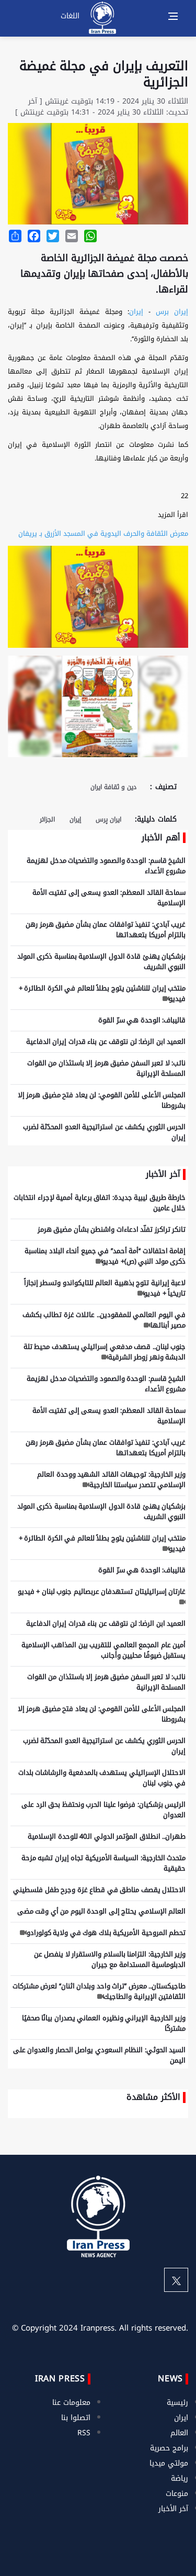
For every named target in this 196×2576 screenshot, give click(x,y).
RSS (84, 2433)
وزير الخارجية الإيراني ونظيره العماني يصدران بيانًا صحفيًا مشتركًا (104, 2023)
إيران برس (172, 312)
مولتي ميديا (169, 2463)
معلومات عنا (71, 2403)
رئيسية (177, 2403)
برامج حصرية (169, 2448)
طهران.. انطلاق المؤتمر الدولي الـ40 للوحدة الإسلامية (107, 1836)
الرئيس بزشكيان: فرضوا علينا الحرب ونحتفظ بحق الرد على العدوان (103, 1810)
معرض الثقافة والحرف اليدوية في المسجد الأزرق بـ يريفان (103, 533)
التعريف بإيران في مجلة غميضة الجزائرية (104, 74)
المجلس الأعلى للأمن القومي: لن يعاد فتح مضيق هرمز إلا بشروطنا (102, 1100)
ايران (181, 2418)
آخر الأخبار (173, 2509)
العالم (179, 2433)
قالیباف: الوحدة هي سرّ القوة (142, 1020)
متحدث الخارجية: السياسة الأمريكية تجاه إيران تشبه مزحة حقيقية (104, 1863)
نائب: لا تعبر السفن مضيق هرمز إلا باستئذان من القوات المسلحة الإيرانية (107, 1068)
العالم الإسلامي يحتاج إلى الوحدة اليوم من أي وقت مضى (102, 1911)
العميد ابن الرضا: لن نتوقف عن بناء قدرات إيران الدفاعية (106, 1042)
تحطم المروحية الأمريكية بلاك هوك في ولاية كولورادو (106, 1933)
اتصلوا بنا (76, 2418)
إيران (136, 312)
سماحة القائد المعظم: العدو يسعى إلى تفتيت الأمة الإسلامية (109, 898)
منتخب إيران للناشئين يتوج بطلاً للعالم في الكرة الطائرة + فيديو (102, 993)
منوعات (177, 2494)
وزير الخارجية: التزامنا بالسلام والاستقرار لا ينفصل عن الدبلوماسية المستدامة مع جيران (110, 1959)
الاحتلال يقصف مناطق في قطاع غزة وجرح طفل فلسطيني (99, 1890)
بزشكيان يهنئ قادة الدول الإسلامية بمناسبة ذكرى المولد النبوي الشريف (102, 961)
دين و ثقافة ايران (113, 787)
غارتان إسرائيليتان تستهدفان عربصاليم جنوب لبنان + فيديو (102, 1591)
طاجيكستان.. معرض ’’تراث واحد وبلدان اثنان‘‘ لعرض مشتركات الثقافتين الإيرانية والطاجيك (99, 1991)
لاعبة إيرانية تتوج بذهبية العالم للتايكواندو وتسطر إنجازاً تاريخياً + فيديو (105, 1288)
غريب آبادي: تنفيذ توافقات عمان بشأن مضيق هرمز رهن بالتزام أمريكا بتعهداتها (106, 930)
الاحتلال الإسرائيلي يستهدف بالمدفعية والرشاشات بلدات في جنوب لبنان (102, 1778)
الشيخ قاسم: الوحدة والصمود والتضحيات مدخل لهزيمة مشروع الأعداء (106, 866)
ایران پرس (108, 819)
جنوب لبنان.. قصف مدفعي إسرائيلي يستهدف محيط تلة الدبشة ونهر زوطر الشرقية (105, 1352)
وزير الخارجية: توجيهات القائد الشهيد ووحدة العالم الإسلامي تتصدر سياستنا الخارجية (111, 1480)
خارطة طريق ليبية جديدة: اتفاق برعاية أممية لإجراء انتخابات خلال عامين (100, 1203)
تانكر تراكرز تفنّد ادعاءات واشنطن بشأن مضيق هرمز (112, 1229)
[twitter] (176, 2280)
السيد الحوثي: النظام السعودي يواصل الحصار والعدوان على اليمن (100, 2055)
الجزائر (47, 819)
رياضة (180, 2478)
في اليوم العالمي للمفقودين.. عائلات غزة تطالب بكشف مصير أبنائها (104, 1320)
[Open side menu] (173, 16)
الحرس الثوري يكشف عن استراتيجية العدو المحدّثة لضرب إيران (105, 1132)
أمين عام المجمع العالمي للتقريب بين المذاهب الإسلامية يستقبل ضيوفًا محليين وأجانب (104, 1650)
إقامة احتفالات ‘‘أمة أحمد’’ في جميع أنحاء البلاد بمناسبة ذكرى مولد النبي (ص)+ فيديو (105, 1256)
